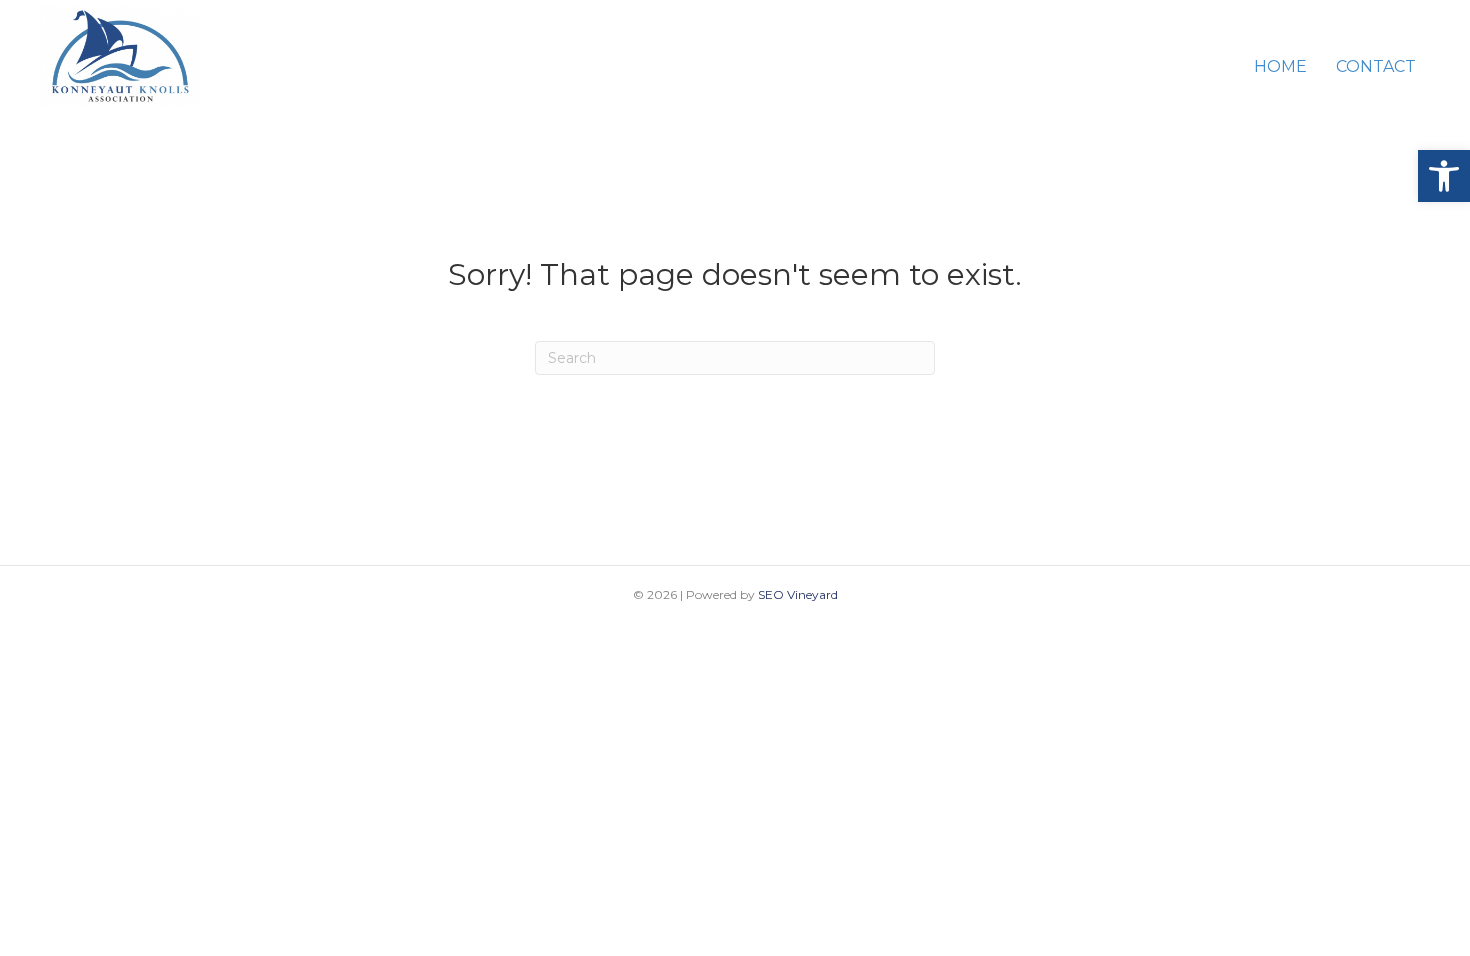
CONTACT (1376, 66)
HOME (1280, 66)
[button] (1444, 176)
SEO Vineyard (798, 594)
